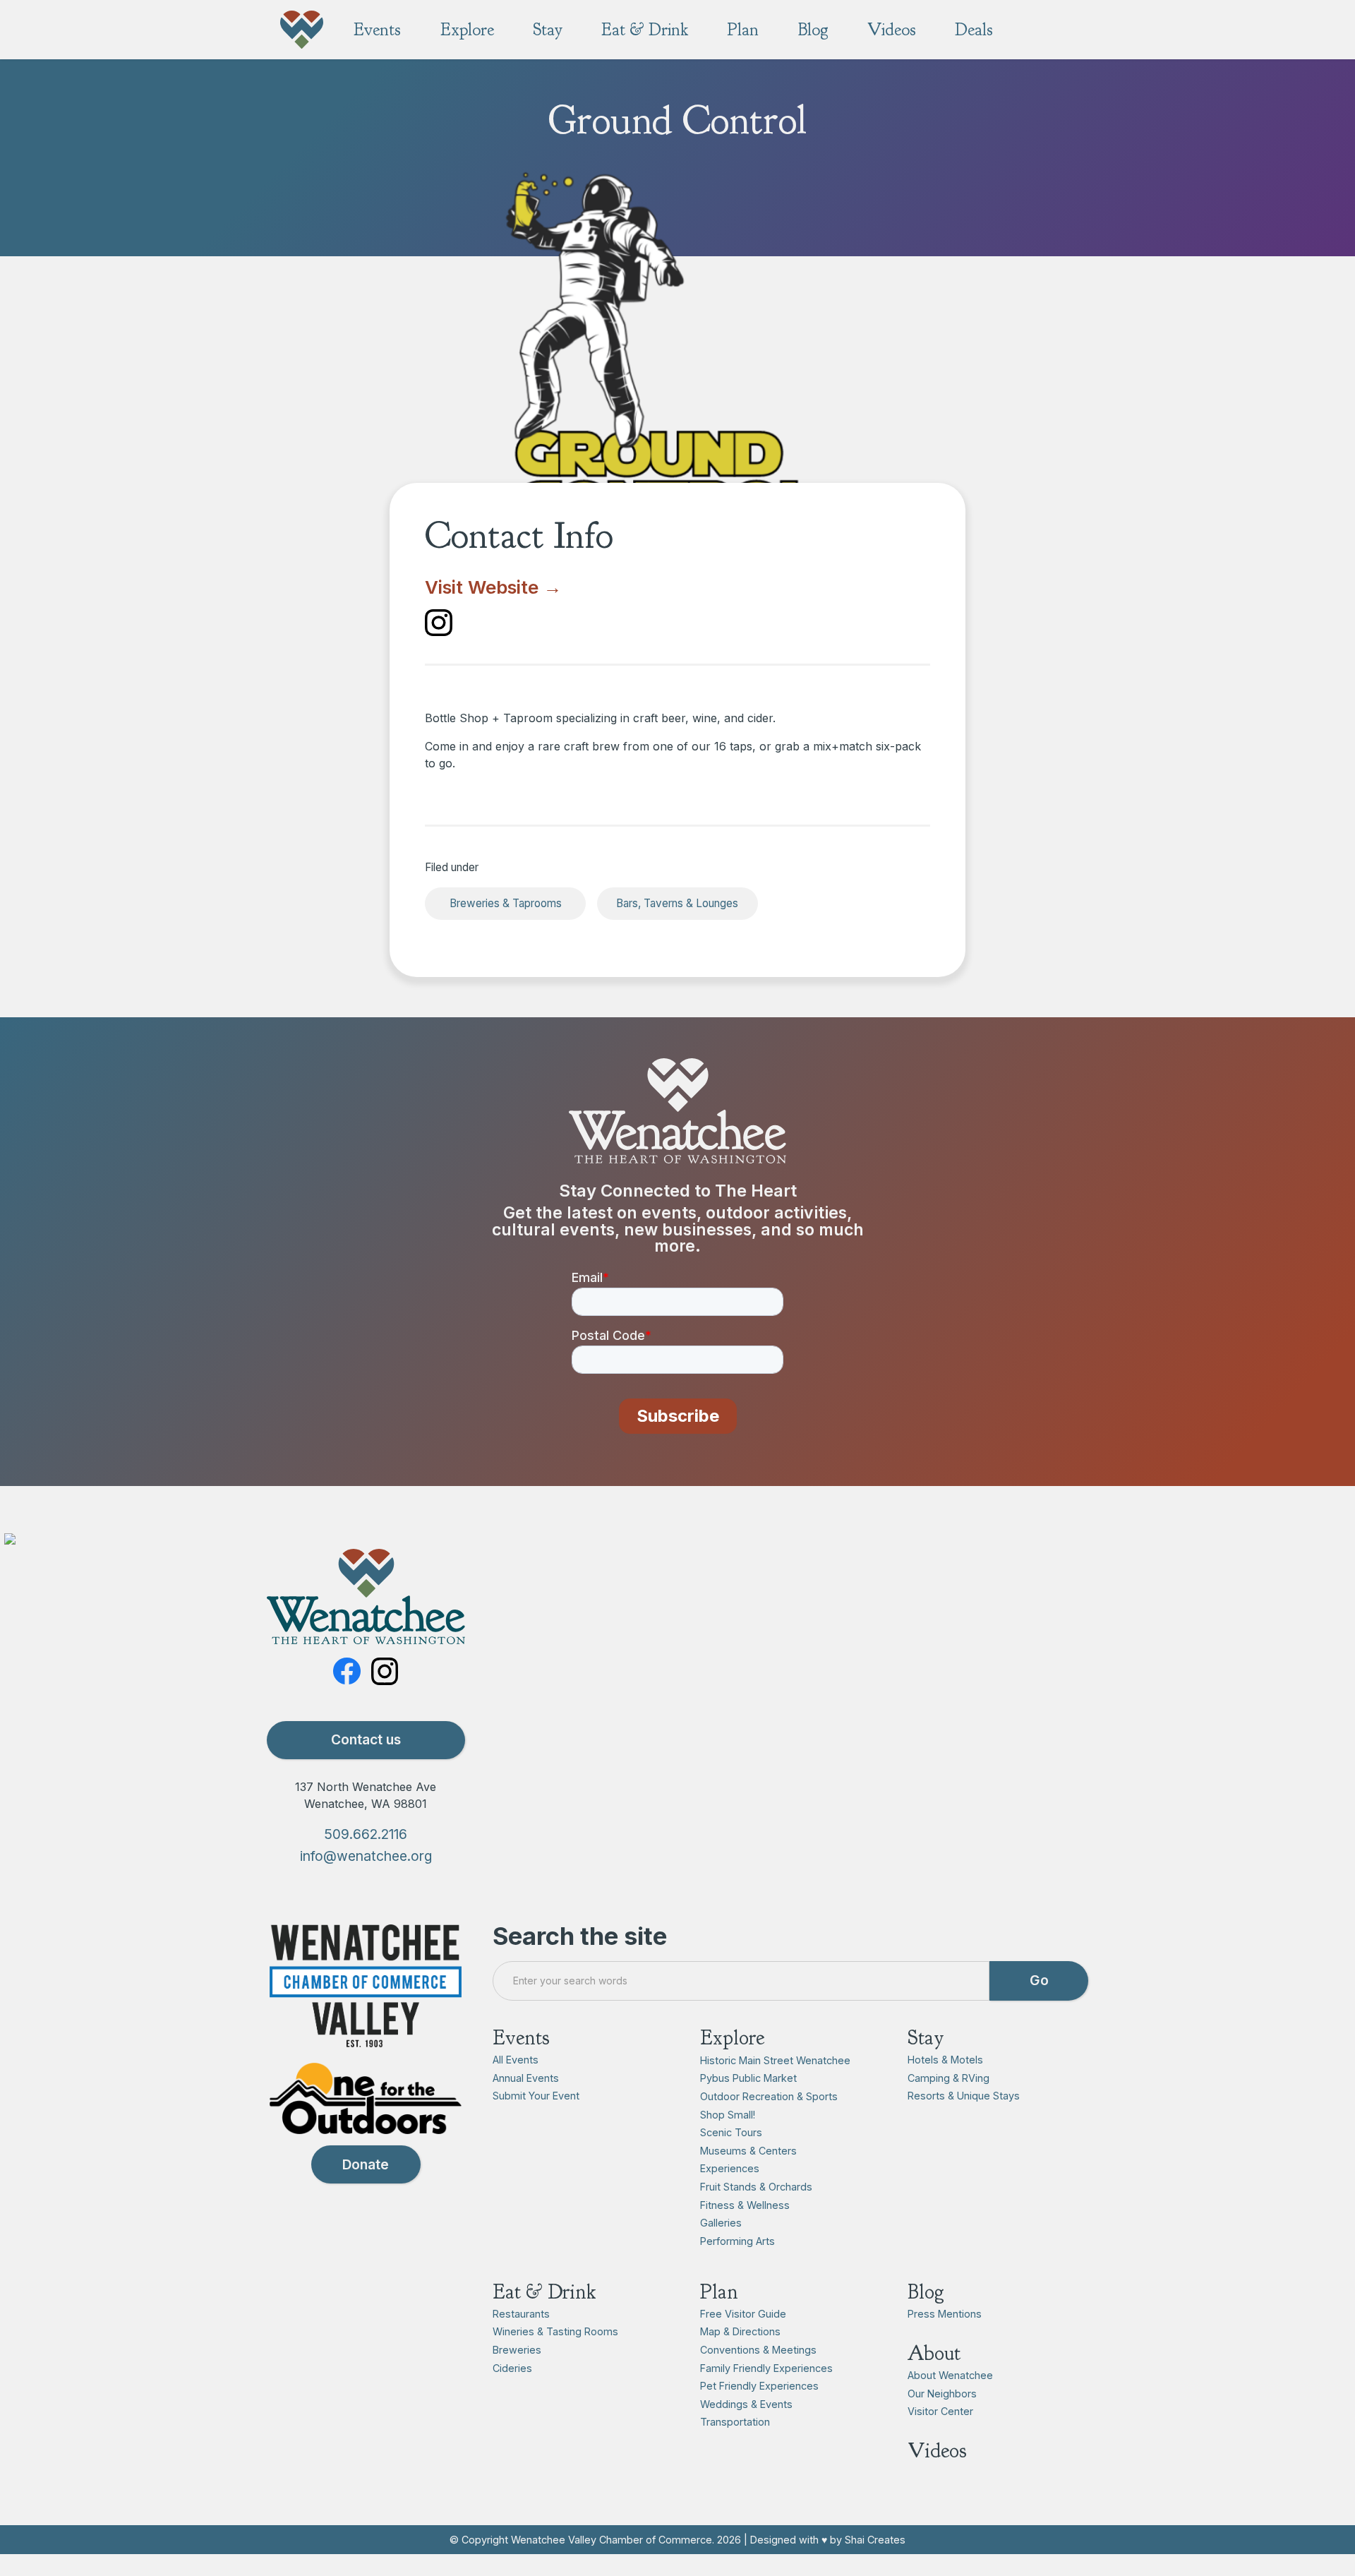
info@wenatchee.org (366, 1856)
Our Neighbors (942, 2394)
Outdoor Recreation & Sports (769, 2096)
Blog (926, 2292)
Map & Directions (740, 2331)
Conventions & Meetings (758, 2350)
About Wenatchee (950, 2375)
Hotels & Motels (945, 2060)
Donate (366, 2164)
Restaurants (521, 2314)
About (934, 2353)
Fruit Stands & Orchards (756, 2187)
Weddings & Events (746, 2404)
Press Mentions (945, 2314)
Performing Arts (737, 2241)
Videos (937, 2451)
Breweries (517, 2350)
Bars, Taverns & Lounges (677, 903)
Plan (719, 2292)
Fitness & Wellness (745, 2205)
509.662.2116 (366, 1834)
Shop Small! (728, 2115)
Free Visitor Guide (743, 2314)
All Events (516, 2060)
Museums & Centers (748, 2151)
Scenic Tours (731, 2132)
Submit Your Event (536, 2096)
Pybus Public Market (748, 2078)
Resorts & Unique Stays (964, 2096)
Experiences (730, 2168)
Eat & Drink (544, 2292)
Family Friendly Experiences (766, 2368)
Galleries (721, 2223)
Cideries (512, 2368)
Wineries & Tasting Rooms (555, 2331)
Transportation (735, 2422)
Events (521, 2038)
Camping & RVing (948, 2078)
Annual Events (526, 2078)
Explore (732, 2038)
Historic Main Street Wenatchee (775, 2060)
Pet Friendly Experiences (759, 2386)
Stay (926, 2038)
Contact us (366, 1739)
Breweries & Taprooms (506, 903)
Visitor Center (940, 2411)
